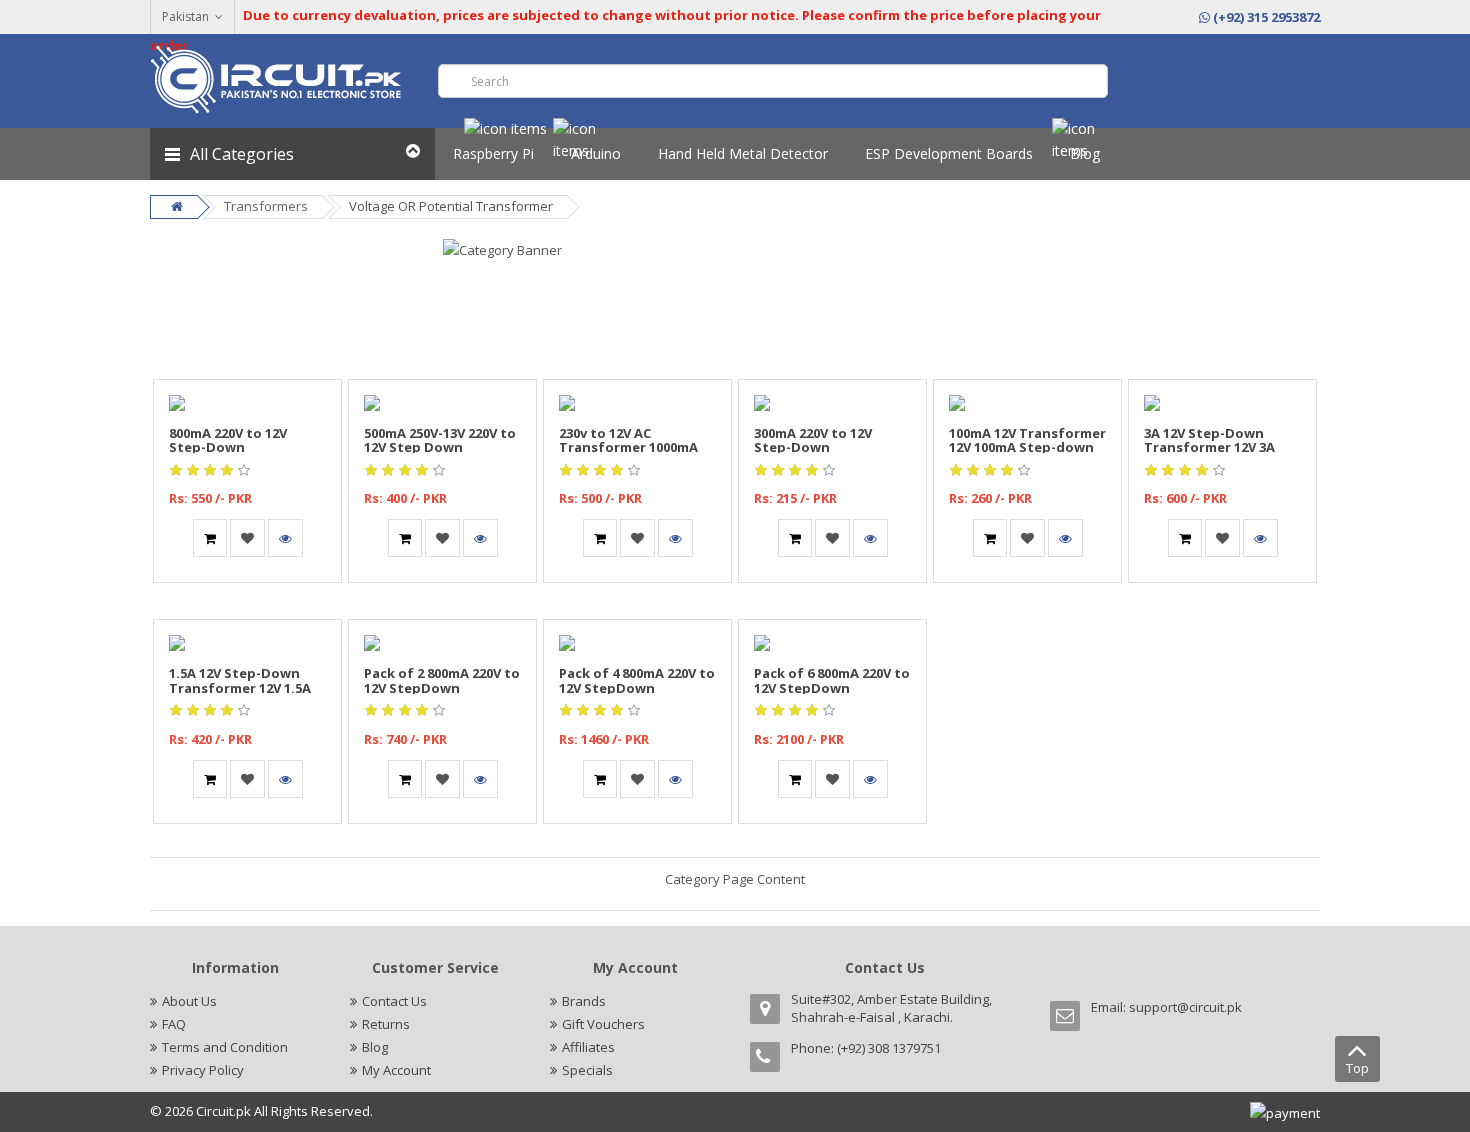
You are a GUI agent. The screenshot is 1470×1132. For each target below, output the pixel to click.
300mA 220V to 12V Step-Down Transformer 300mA (820, 447)
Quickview (248, 391)
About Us (189, 1001)
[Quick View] (285, 538)
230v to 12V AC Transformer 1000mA (628, 440)
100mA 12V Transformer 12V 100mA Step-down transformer (1027, 447)
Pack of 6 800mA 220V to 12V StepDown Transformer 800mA (832, 687)
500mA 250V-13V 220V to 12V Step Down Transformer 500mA (440, 447)
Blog (375, 1047)
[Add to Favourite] (247, 538)
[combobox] (773, 81)
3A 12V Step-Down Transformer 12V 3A (1209, 440)
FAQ (174, 1024)
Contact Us (394, 1001)
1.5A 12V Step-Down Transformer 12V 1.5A (240, 680)
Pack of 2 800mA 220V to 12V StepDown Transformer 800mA (442, 687)
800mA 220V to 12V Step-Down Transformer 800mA (235, 447)
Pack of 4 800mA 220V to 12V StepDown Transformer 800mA (637, 687)
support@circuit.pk (1185, 1007)
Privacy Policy (203, 1070)
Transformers (266, 206)
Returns (386, 1024)
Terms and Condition (225, 1047)
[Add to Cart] (210, 538)
